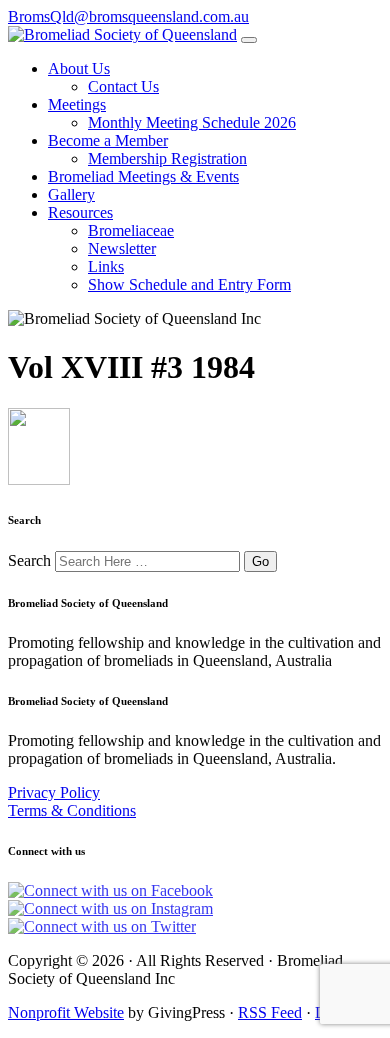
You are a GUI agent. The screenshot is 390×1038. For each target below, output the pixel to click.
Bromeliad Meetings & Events (143, 176)
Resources (80, 212)
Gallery (71, 194)
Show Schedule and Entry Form (189, 284)
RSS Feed (270, 1012)
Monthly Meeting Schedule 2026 (192, 122)
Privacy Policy (54, 792)
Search (29, 560)
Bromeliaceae (131, 230)
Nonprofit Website (66, 1012)
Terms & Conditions (72, 810)
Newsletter (122, 248)
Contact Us (123, 86)
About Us (79, 68)
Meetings (77, 104)
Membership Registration (167, 158)
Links (106, 266)
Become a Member (108, 140)
